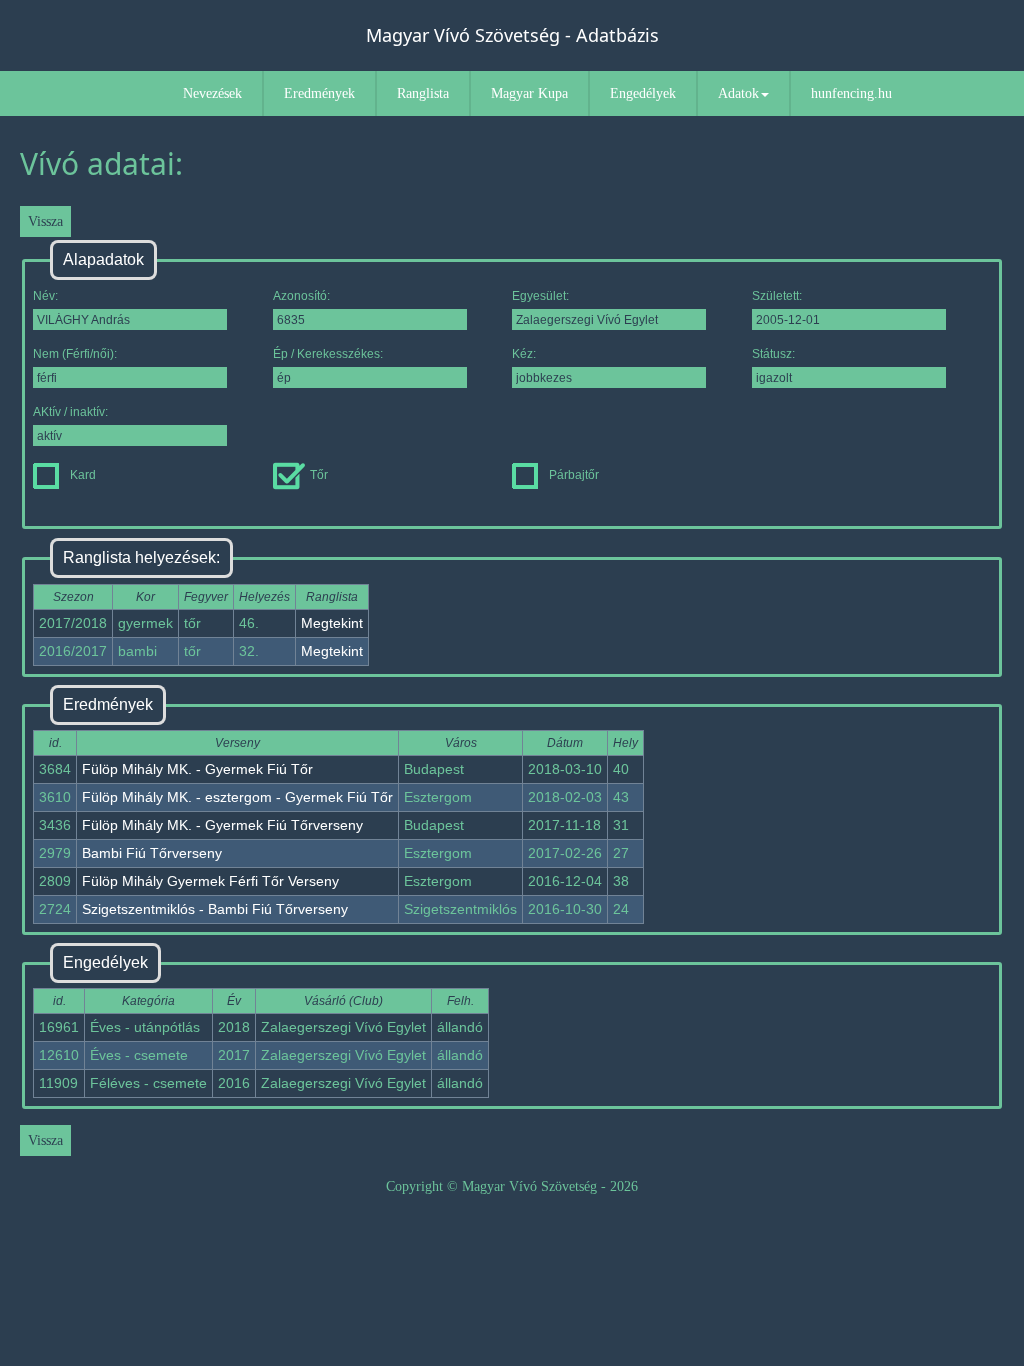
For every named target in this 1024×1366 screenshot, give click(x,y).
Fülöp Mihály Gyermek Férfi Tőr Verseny (210, 881)
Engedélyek (643, 93)
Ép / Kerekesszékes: (328, 354)
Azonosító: (301, 296)
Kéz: (524, 354)
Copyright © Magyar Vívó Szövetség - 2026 (512, 1186)
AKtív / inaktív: (70, 412)
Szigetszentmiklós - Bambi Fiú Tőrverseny (215, 909)
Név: (45, 296)
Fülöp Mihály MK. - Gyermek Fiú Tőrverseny (222, 825)
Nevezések (212, 93)
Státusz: (773, 354)
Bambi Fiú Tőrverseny (152, 853)
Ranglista (423, 93)
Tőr (319, 475)
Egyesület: (540, 296)
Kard (83, 475)
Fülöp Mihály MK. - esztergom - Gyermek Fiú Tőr (237, 797)
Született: (777, 296)
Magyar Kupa (529, 93)
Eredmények (319, 93)
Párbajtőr (574, 475)
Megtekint (332, 623)
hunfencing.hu (851, 93)
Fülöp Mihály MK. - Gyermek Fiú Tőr (197, 769)
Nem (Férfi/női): (75, 354)
